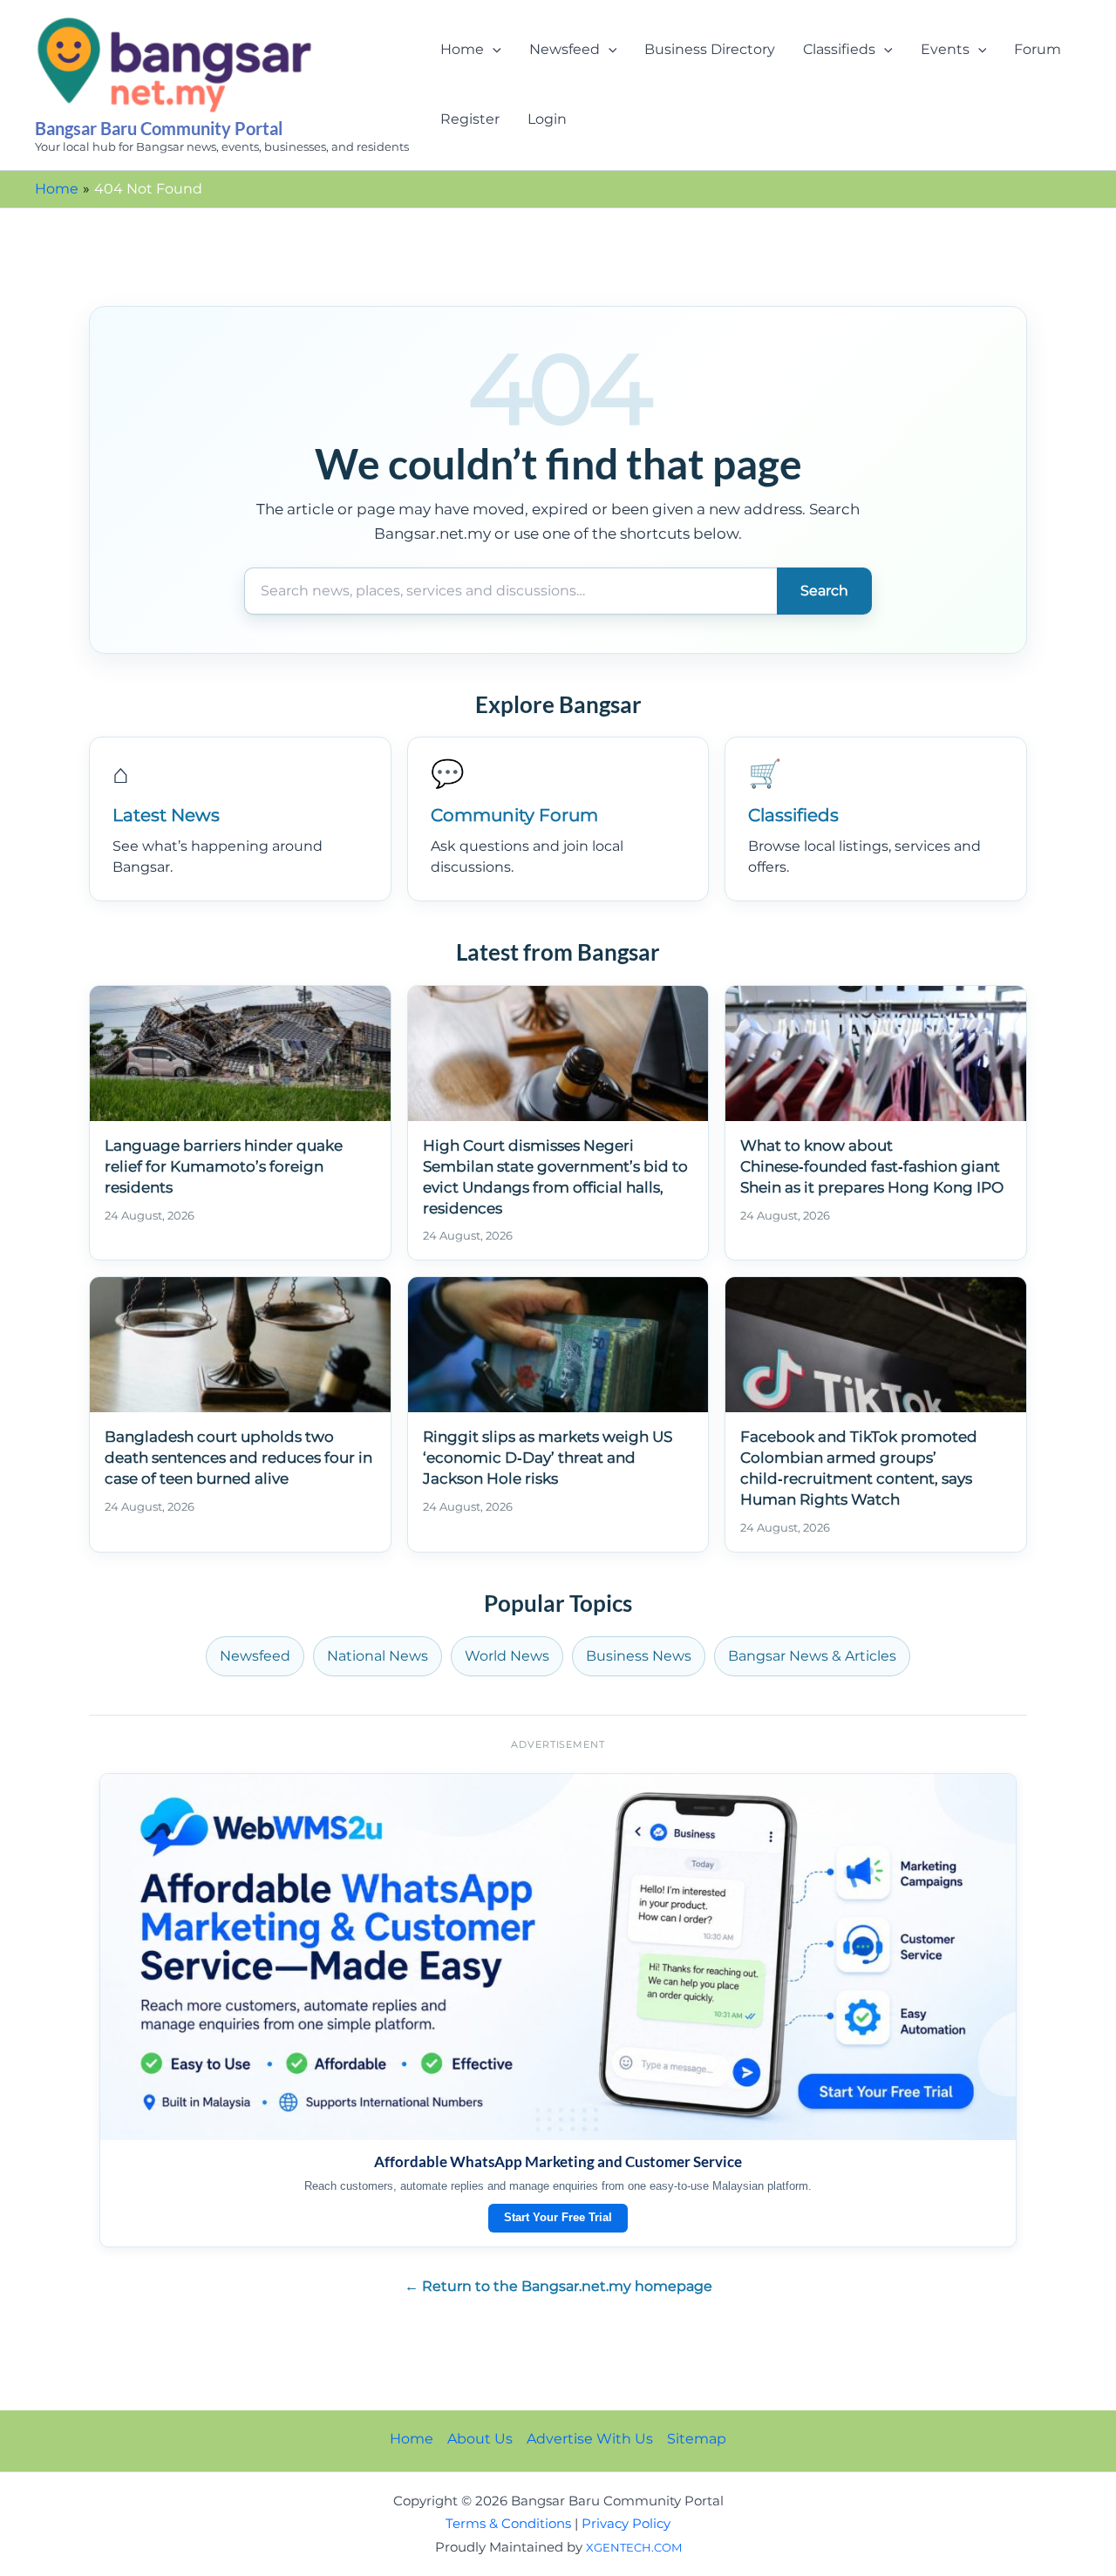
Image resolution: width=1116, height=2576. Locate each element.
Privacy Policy (626, 2524)
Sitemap (697, 2439)
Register (470, 119)
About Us (480, 2439)
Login (547, 119)
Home (462, 49)
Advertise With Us (590, 2439)
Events (945, 49)
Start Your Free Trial (558, 2217)
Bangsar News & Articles (812, 1656)
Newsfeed (565, 49)
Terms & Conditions (508, 2524)
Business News (639, 1656)
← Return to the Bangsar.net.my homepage (558, 2286)
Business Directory (710, 49)
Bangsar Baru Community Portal (159, 128)
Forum (1038, 49)
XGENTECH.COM (634, 2547)
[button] (493, 50)
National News (378, 1656)
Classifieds (839, 49)
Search (824, 591)
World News (507, 1656)
